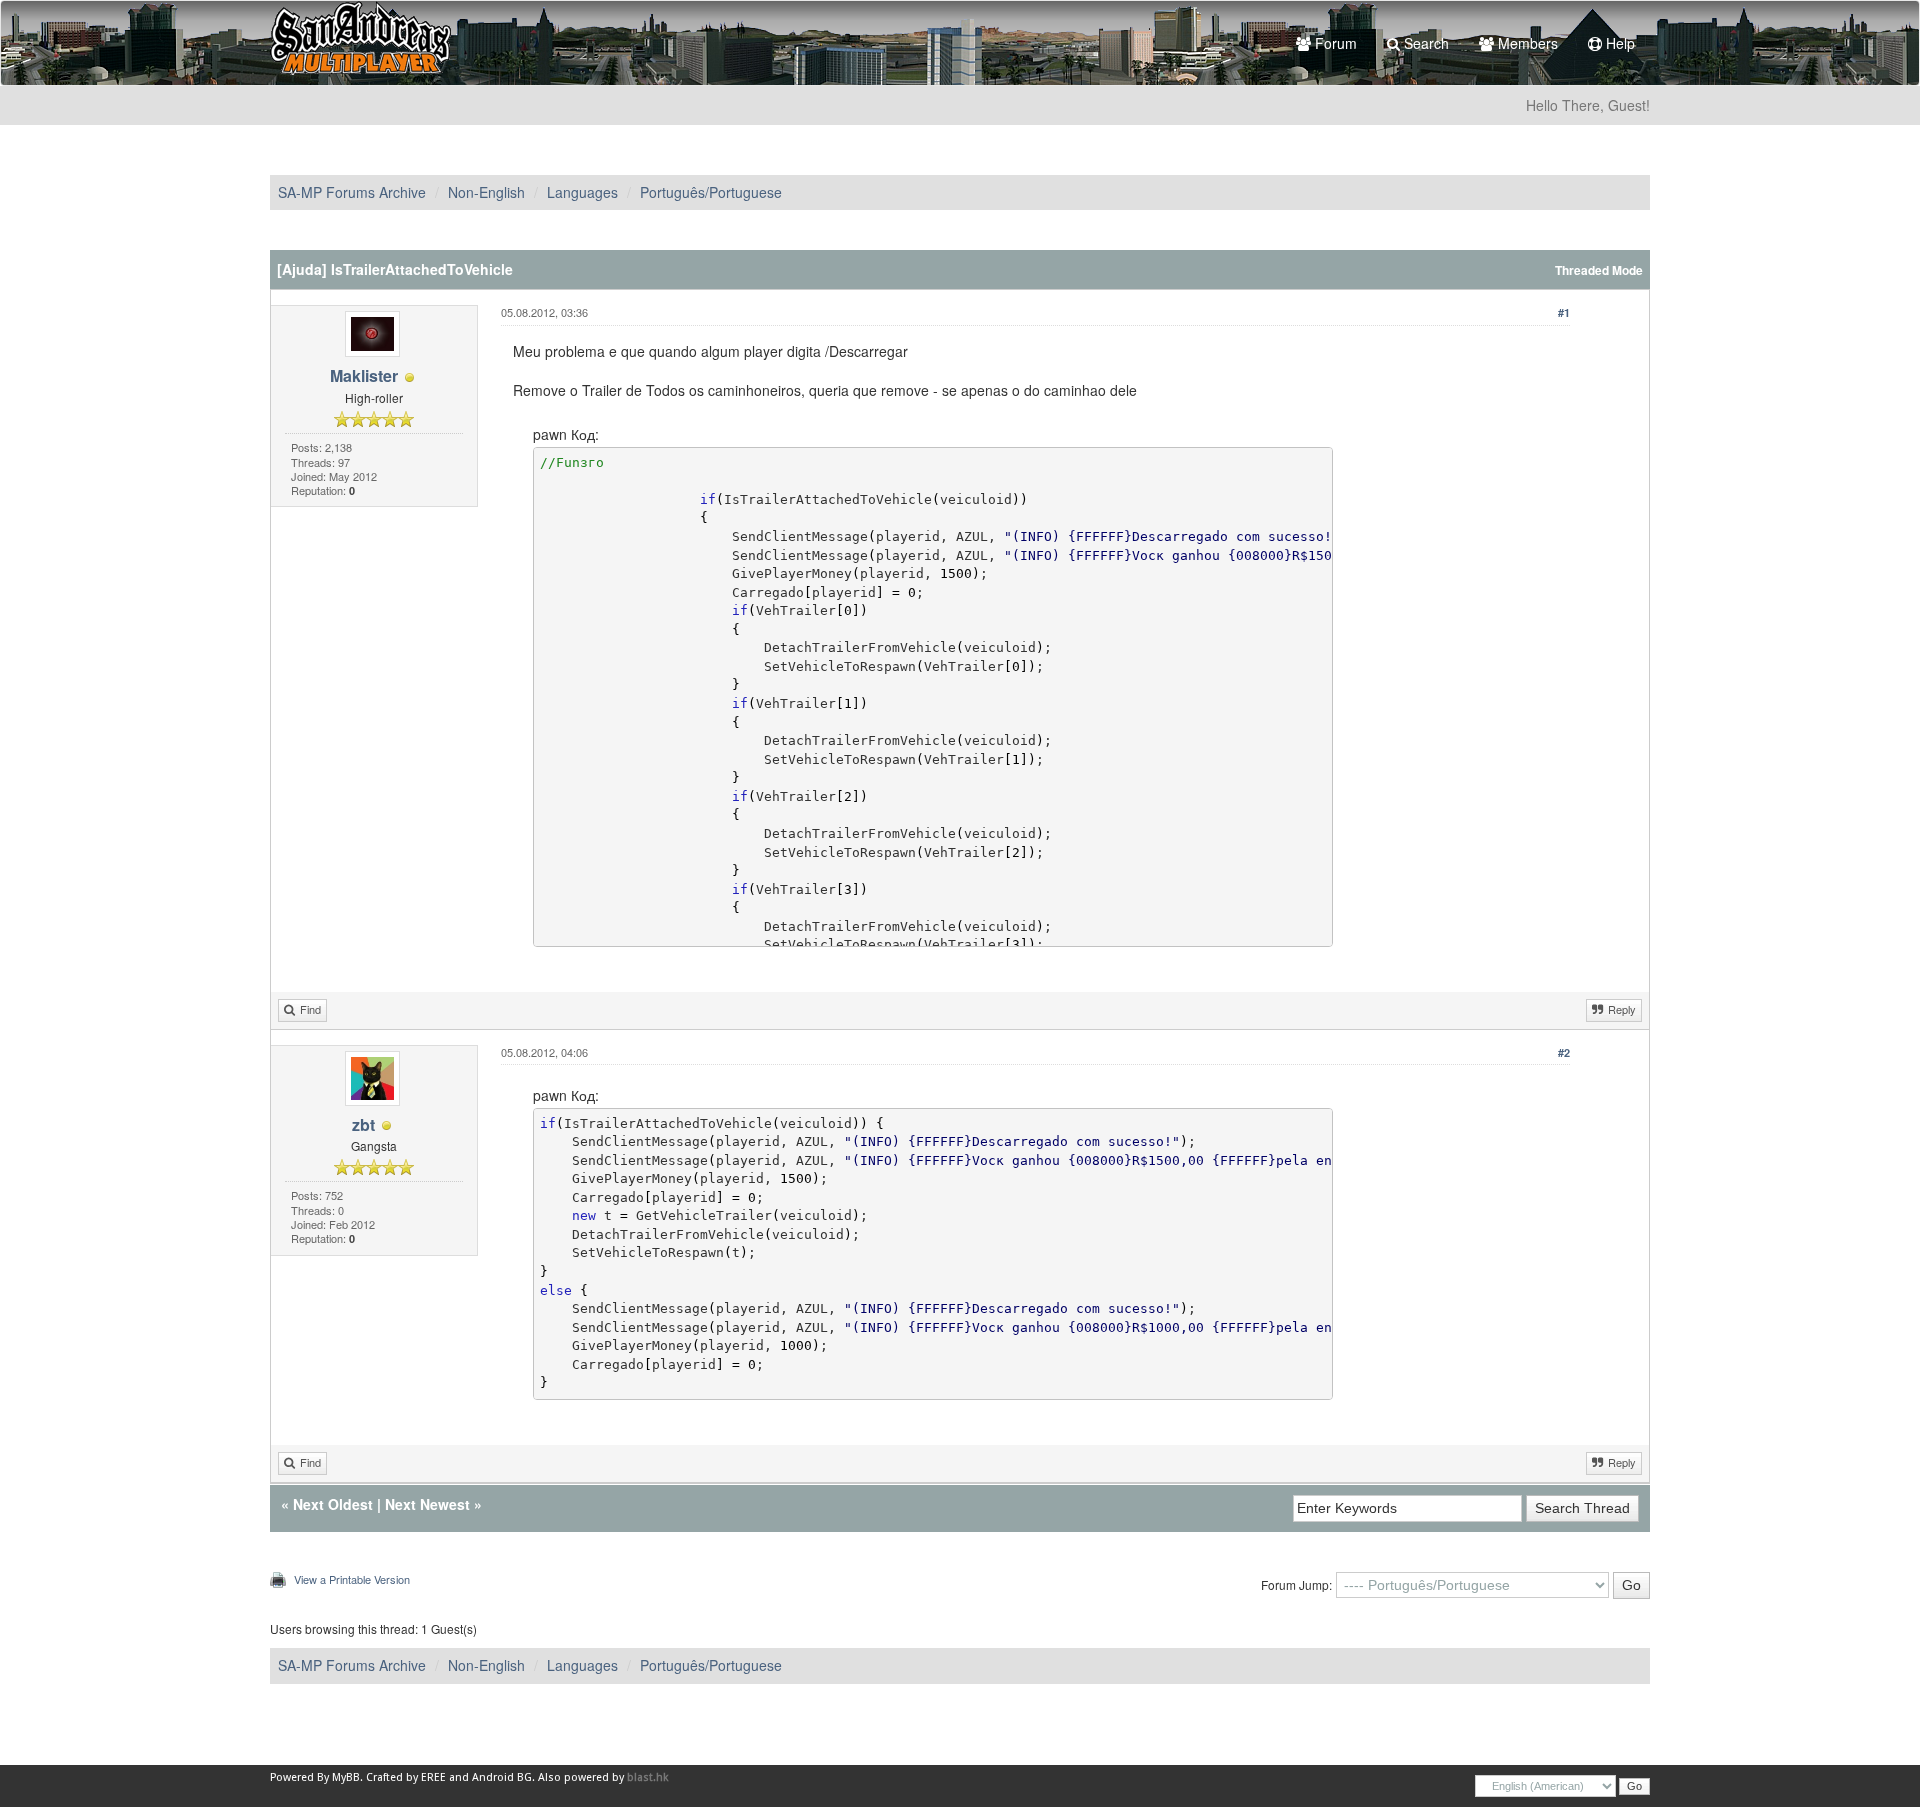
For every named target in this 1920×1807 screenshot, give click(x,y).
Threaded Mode (1599, 270)
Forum (1334, 43)
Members (1526, 43)
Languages (582, 192)
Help (1618, 43)
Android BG (502, 1777)
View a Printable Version (352, 1579)
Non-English (486, 192)
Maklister (364, 375)
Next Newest (427, 1504)
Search (1424, 43)
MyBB (346, 1777)
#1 (1564, 312)
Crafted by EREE (406, 1777)
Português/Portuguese (711, 192)
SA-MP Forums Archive (352, 192)
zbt (363, 1124)
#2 (1564, 1052)
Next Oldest (333, 1504)
